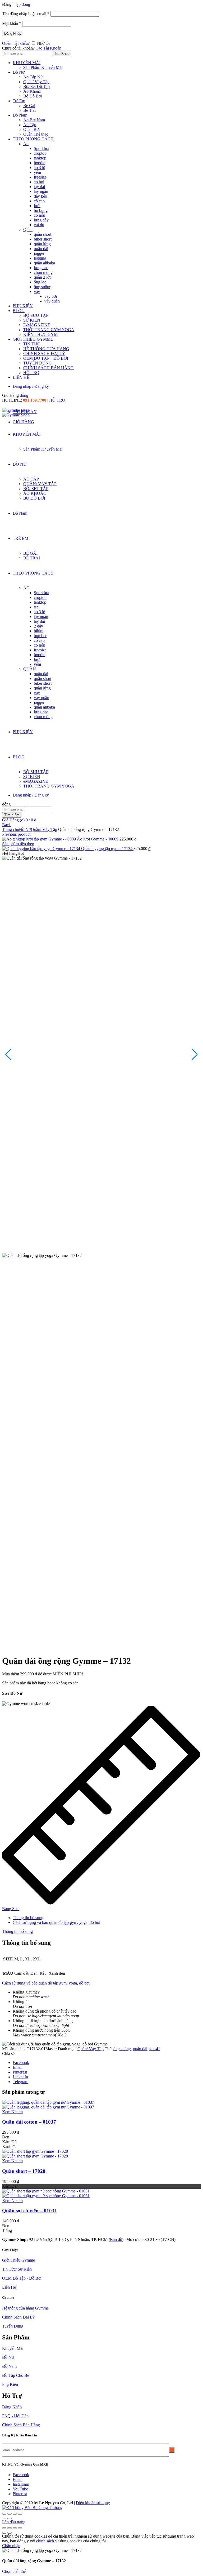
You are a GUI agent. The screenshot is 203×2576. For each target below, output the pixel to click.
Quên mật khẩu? (16, 43)
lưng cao (41, 268)
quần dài (41, 249)
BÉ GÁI (30, 553)
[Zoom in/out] (20, 2514)
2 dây (38, 626)
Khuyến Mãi (13, 2348)
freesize (40, 177)
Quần (28, 230)
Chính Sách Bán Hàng (21, 2425)
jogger (39, 253)
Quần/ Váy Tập (36, 82)
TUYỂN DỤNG (38, 363)
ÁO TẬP (31, 479)
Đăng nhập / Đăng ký (31, 386)
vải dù (39, 225)
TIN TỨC (32, 344)
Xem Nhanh (12, 2112)
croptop (40, 153)
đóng (26, 4)
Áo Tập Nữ (33, 77)
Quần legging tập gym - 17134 (107, 849)
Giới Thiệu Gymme (19, 2260)
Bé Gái (29, 106)
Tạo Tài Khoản (49, 48)
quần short (43, 234)
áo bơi (39, 182)
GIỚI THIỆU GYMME (33, 339)
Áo (26, 144)
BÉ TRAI (32, 558)
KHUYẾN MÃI (27, 63)
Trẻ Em (19, 101)
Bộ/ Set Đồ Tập (36, 86)
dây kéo (40, 196)
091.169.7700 (35, 400)
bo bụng (41, 210)
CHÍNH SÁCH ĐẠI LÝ (44, 353)
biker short (43, 239)
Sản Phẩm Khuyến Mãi (43, 67)
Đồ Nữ (19, 72)
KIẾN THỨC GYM (40, 334)
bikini (39, 631)
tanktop (40, 158)
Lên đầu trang (14, 2522)
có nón (40, 215)
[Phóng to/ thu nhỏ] (4, 2528)
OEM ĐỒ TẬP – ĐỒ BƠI (46, 358)
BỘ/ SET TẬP (36, 489)
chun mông (43, 272)
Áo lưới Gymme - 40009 (98, 839)
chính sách (45, 2541)
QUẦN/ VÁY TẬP (40, 484)
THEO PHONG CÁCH (33, 139)
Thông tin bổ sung (28, 1918)
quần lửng (42, 244)
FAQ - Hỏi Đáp (15, 2416)
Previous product (16, 834)
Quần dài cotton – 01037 (29, 2122)
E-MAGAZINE (37, 325)
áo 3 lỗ (40, 168)
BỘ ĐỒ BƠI (34, 498)
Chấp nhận (11, 2546)
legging (40, 258)
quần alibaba (44, 263)
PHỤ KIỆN (23, 306)
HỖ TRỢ (31, 373)
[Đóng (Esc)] (4, 2514)
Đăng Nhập (13, 34)
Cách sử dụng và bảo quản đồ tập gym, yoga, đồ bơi (56, 1922)
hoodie (40, 163)
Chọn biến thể (14, 2571)
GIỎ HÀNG (23, 422)
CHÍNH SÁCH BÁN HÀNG (49, 368)
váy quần (52, 301)
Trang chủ (11, 829)
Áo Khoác (32, 91)
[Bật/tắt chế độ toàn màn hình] (10, 2528)
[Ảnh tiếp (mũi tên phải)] (10, 2533)
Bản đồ (116, 2239)
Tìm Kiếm (62, 53)
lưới (37, 206)
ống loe (40, 282)
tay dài (39, 187)
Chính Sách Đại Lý (18, 2317)
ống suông (43, 287)
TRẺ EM (20, 538)
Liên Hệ (9, 2287)
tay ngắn (41, 191)
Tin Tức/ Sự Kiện (17, 2269)
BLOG (19, 311)
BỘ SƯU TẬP (36, 315)
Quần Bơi (31, 129)
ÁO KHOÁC (35, 493)
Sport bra (41, 148)
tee (36, 607)
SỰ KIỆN (32, 320)
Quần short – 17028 (24, 2171)
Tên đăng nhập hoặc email (26, 14)
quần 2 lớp (43, 277)
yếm (37, 172)
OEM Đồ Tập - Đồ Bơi (22, 2278)
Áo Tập (30, 125)
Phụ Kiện (10, 2384)
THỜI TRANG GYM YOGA (49, 330)
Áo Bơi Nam (34, 120)
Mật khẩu (12, 23)
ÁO (26, 588)
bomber (40, 636)
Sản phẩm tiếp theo (18, 844)
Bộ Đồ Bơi (33, 96)
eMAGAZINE (36, 781)
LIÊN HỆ (21, 377)
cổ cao (39, 201)
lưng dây (41, 220)
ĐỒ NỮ (20, 464)
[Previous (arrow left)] (4, 2519)
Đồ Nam (20, 115)
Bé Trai (29, 110)
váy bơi (51, 296)
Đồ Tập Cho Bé (16, 2375)
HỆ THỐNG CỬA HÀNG (46, 349)
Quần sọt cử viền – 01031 (30, 2211)
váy (37, 292)
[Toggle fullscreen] (15, 2514)
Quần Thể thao (36, 134)
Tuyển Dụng (13, 2326)
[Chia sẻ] (10, 2514)
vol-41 (155, 2049)
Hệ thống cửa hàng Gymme (25, 2308)
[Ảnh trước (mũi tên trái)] (4, 2533)
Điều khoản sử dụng (93, 2503)
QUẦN (30, 669)
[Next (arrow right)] (10, 2519)
